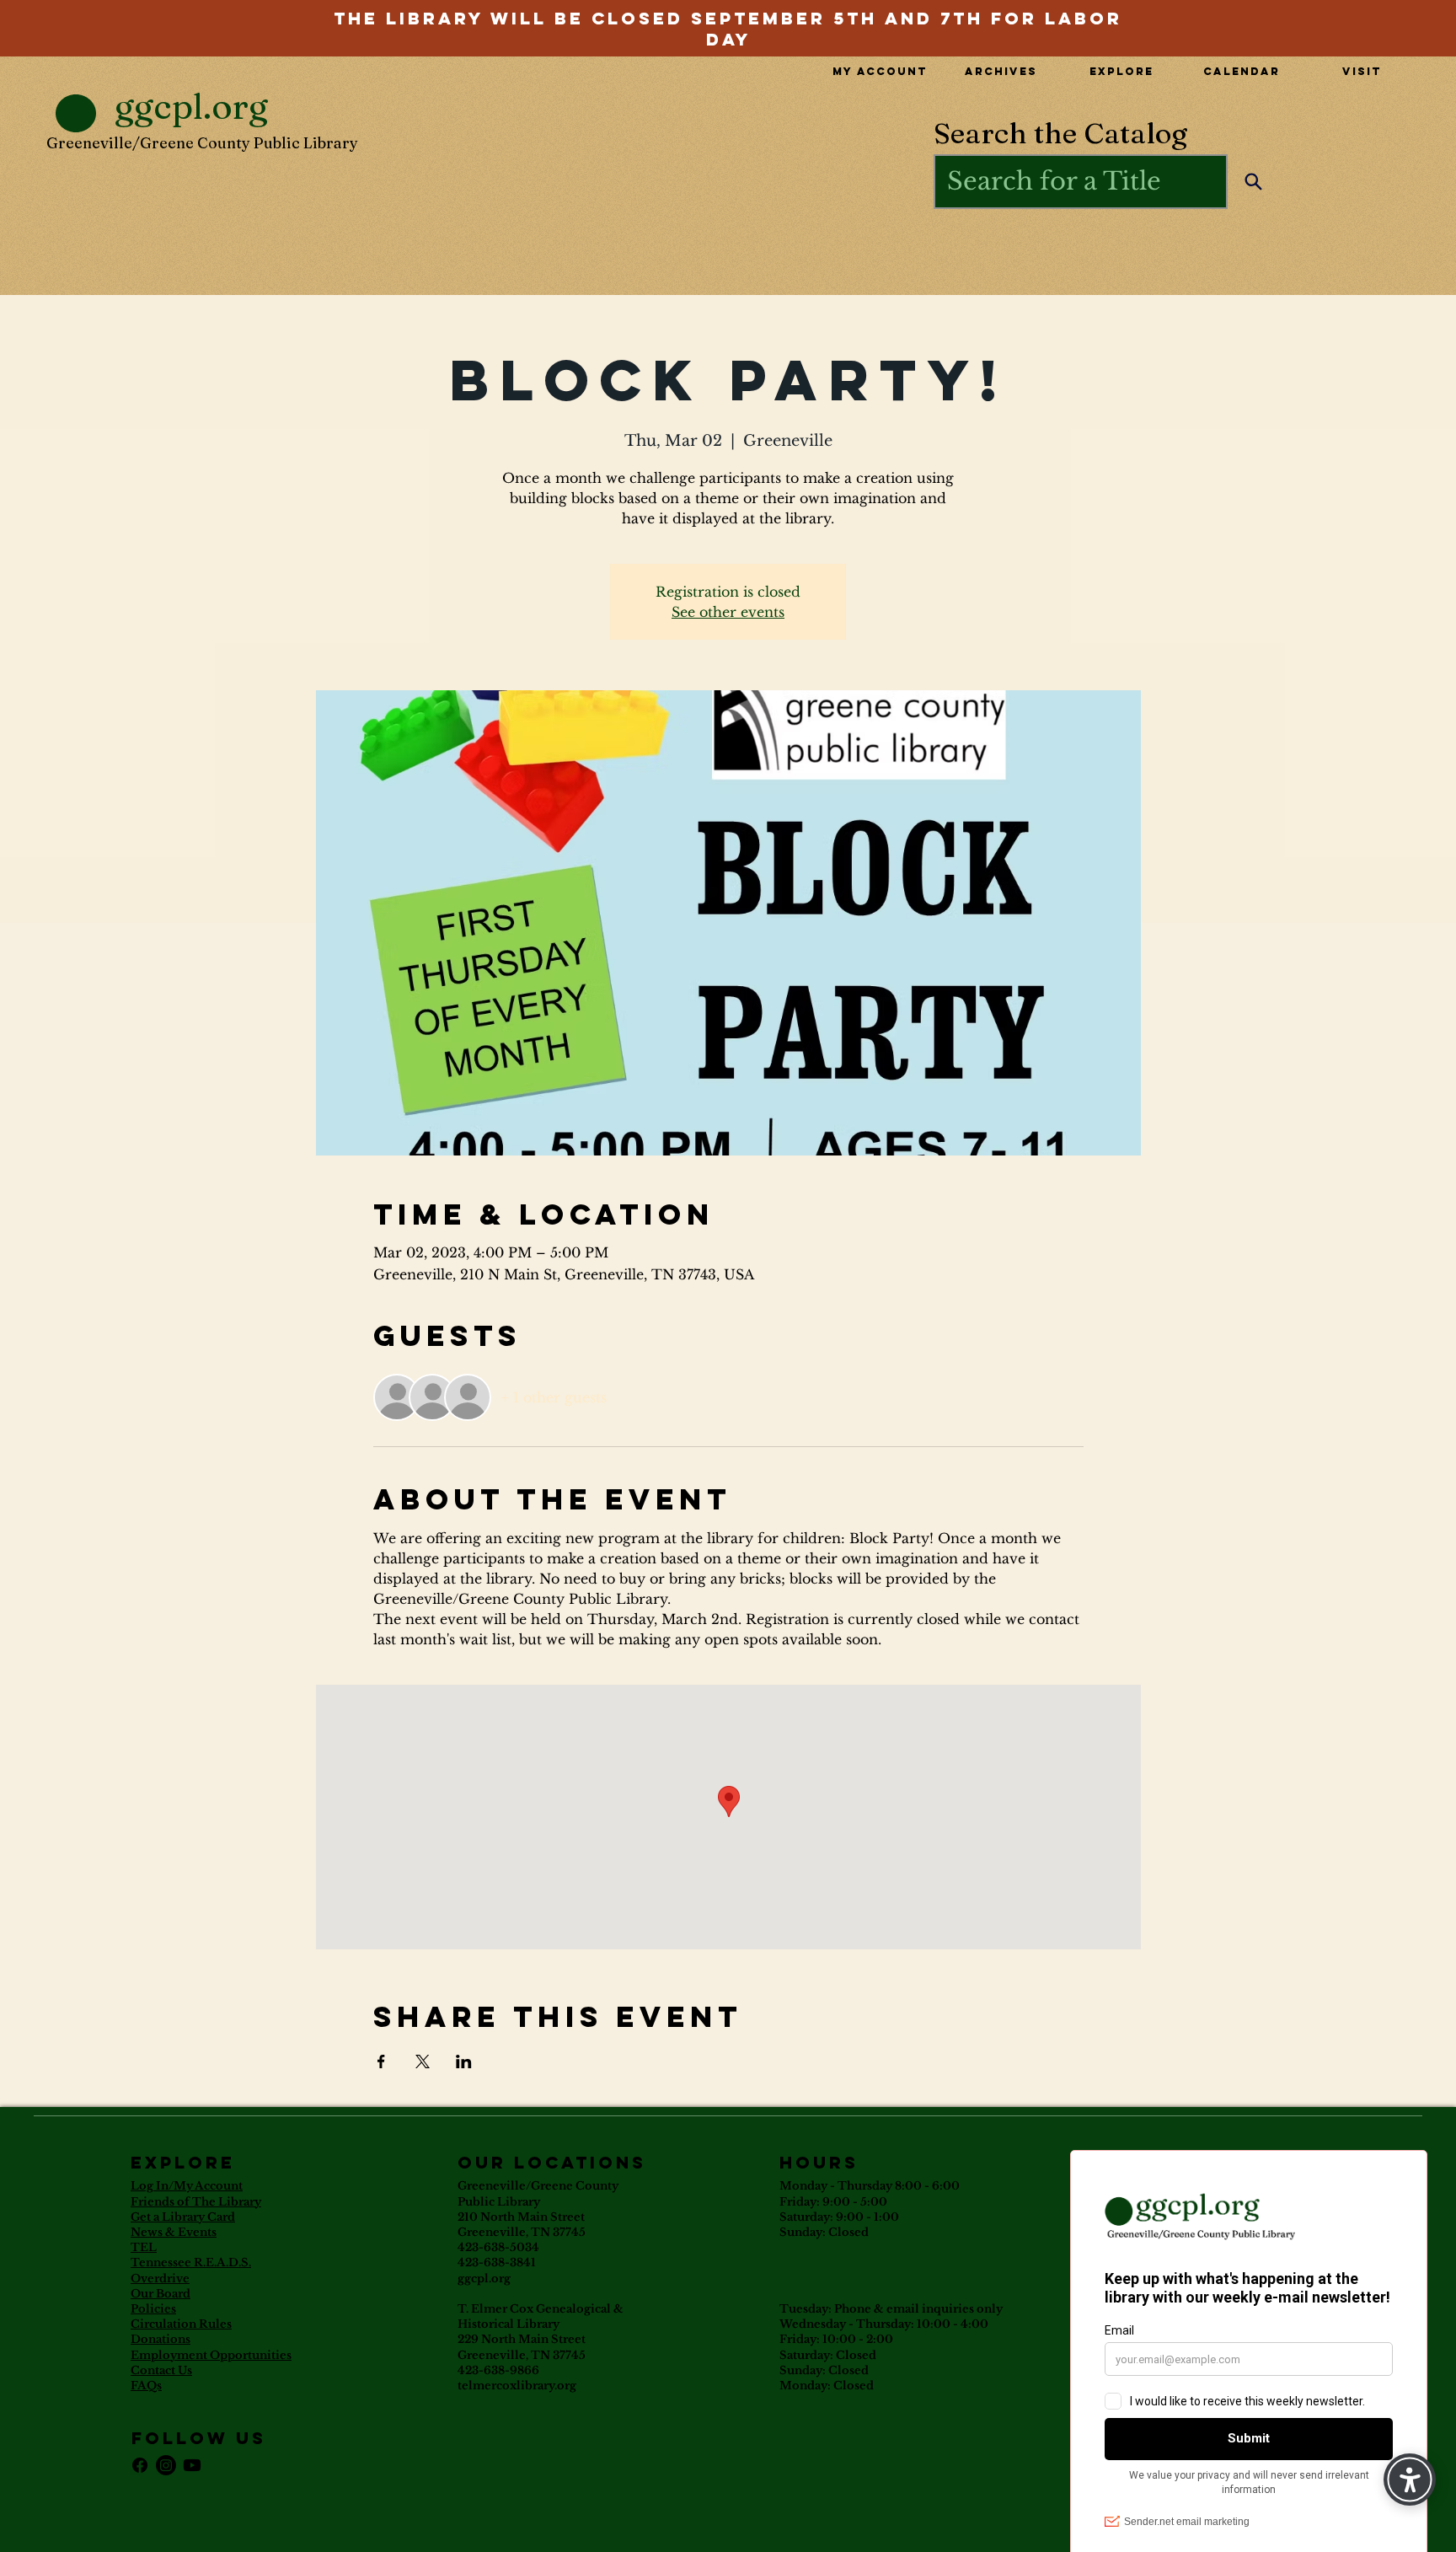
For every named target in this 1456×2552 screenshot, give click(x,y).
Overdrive (160, 2279)
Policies (153, 2309)
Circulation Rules (181, 2324)
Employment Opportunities (211, 2355)
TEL (144, 2247)
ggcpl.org (484, 2279)
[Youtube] (192, 2465)
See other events (728, 612)
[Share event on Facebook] (381, 2061)
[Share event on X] (423, 2061)
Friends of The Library (196, 2202)
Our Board (161, 2294)
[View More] (728, 17)
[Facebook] (140, 2465)
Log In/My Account (187, 2186)
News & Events (174, 2232)
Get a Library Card (183, 2217)
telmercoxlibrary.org (517, 2386)
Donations (161, 2339)
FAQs (146, 2386)
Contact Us (161, 2370)
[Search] (1253, 182)
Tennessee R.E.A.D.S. (191, 2262)
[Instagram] (166, 2465)
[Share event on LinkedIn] (464, 2061)
